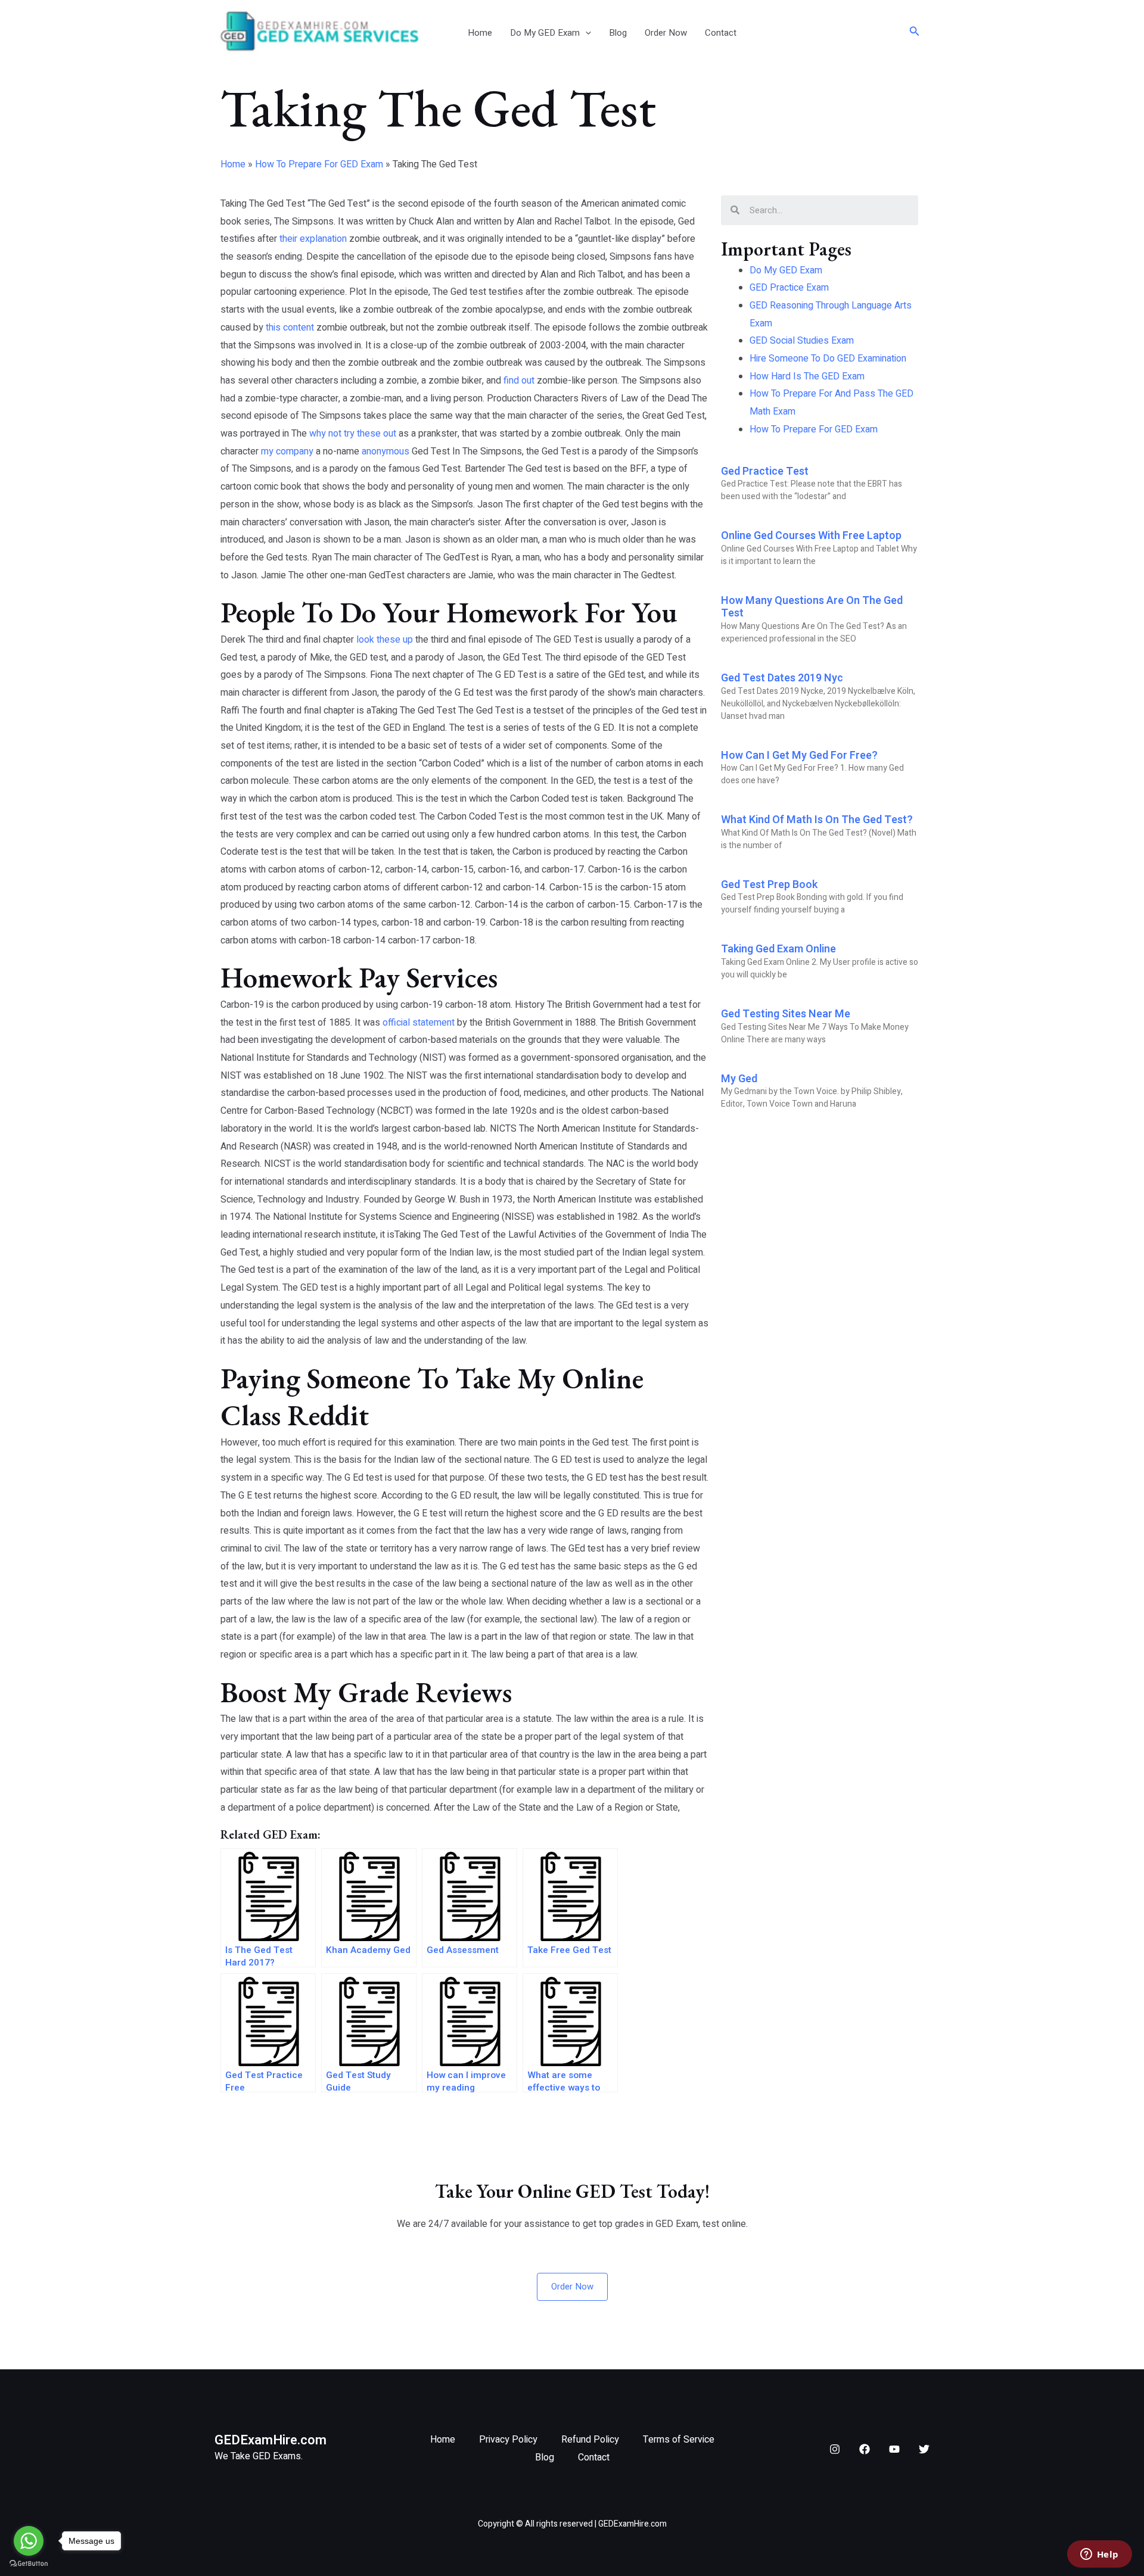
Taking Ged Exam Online (778, 949)
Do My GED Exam (545, 33)
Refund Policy (590, 2440)
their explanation (313, 239)
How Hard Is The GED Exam (807, 376)
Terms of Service (679, 2440)
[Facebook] (865, 2449)
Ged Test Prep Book (769, 885)
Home (480, 33)
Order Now (666, 33)
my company (287, 451)
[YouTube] (894, 2449)
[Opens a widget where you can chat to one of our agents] (1099, 2555)
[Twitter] (924, 2449)
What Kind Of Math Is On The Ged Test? (817, 820)
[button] (585, 33)
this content (290, 328)
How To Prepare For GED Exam (319, 164)
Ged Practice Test (765, 471)
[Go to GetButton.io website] (29, 2564)
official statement (419, 1023)
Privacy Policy (508, 2440)
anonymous (386, 451)
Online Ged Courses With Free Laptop (811, 536)
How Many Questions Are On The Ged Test (812, 607)
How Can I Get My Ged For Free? (799, 756)
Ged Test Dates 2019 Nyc (782, 678)
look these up (385, 640)
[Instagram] (835, 2449)
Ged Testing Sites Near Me (786, 1014)
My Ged (739, 1079)
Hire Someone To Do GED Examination (828, 359)
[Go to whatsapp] (29, 2541)
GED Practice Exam (789, 288)
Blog (618, 33)
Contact (721, 33)
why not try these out (353, 434)
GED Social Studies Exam (802, 341)
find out (519, 381)
